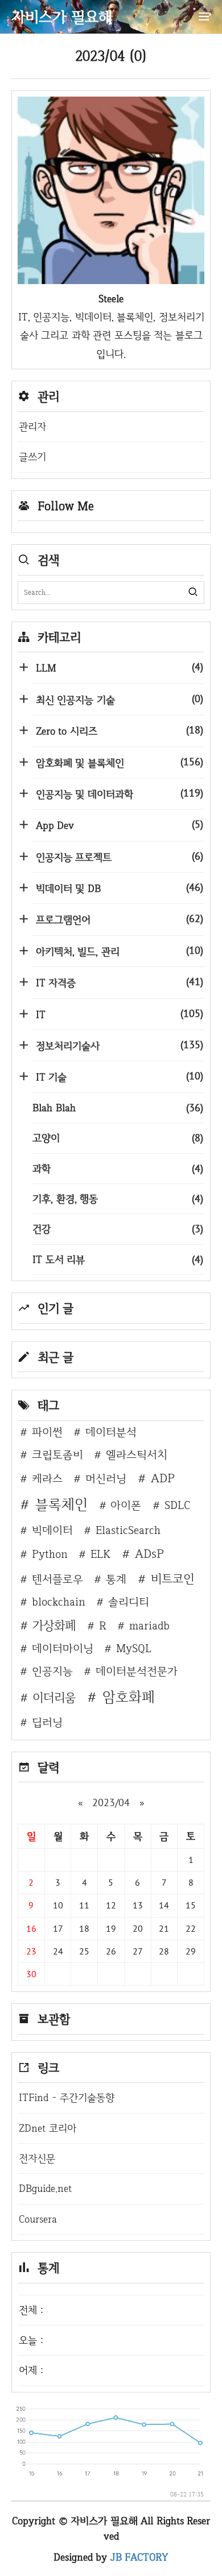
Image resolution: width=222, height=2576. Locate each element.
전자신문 (37, 2158)
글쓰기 (32, 457)
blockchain (59, 1602)
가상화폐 (54, 1625)
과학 (118, 1168)
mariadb (149, 1625)
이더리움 (54, 1697)
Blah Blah (118, 1108)
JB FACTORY (140, 2557)
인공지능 (52, 1671)
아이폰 (126, 1505)
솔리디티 (129, 1602)
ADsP (149, 1553)
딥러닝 (47, 1722)
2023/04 (111, 1802)
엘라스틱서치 (137, 1454)
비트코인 (172, 1578)
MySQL (134, 1648)
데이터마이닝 (63, 1648)
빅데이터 (52, 1530)
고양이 (118, 1138)
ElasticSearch (128, 1530)
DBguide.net (45, 2188)
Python (50, 1554)
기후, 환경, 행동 (118, 1199)
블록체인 (61, 1504)
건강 (118, 1229)
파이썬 (47, 1432)
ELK (100, 1554)
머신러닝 (106, 1478)
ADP (163, 1478)
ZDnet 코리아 (48, 2128)
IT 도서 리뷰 (118, 1259)
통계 (116, 1579)
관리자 (32, 426)
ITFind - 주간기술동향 (67, 2097)
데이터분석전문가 (137, 1671)
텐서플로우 (57, 1579)
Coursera (38, 2219)
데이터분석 (111, 1432)
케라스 (47, 1478)
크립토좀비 (57, 1454)
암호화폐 (129, 1697)
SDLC (177, 1505)
